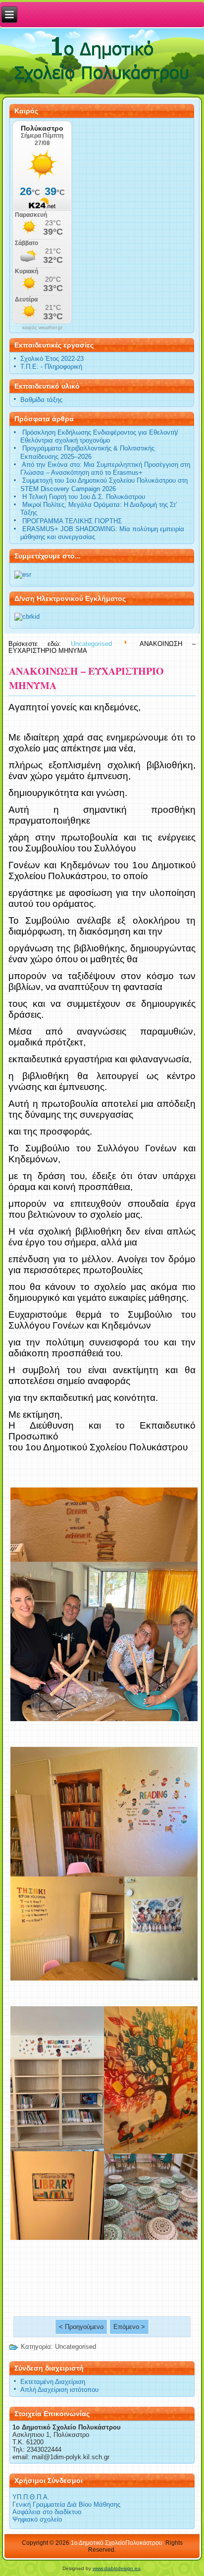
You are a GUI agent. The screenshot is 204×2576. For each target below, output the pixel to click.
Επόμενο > (129, 2327)
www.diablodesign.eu (117, 2568)
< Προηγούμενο (81, 2327)
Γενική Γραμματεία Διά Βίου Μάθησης (66, 2504)
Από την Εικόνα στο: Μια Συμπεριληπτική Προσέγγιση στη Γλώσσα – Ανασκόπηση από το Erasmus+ (105, 469)
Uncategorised (91, 643)
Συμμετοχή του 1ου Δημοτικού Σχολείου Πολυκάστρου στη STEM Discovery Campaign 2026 (104, 484)
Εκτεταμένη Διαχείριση (53, 2382)
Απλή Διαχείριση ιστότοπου (59, 2390)
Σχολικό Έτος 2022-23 (52, 359)
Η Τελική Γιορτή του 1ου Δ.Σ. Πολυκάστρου (84, 497)
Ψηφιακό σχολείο (37, 2519)
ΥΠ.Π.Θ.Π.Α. (31, 2497)
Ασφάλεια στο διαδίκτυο (47, 2512)
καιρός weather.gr (42, 328)
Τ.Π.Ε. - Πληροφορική (51, 367)
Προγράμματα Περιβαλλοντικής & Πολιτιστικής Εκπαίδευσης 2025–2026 (87, 452)
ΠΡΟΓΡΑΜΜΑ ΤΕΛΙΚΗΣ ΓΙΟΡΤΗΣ (72, 521)
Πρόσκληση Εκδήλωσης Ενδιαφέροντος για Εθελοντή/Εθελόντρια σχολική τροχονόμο (99, 436)
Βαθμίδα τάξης (41, 400)
